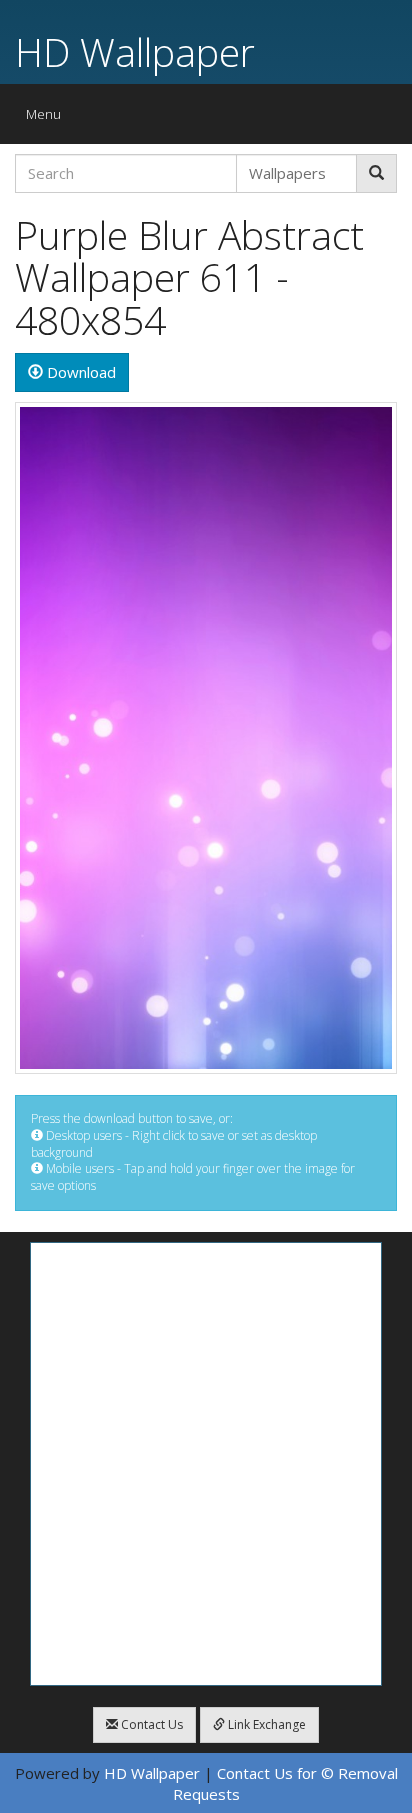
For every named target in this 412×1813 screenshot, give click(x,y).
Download (79, 372)
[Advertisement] (206, 1464)
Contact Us (150, 1724)
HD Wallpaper (135, 51)
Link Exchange (265, 1724)
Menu (48, 118)
